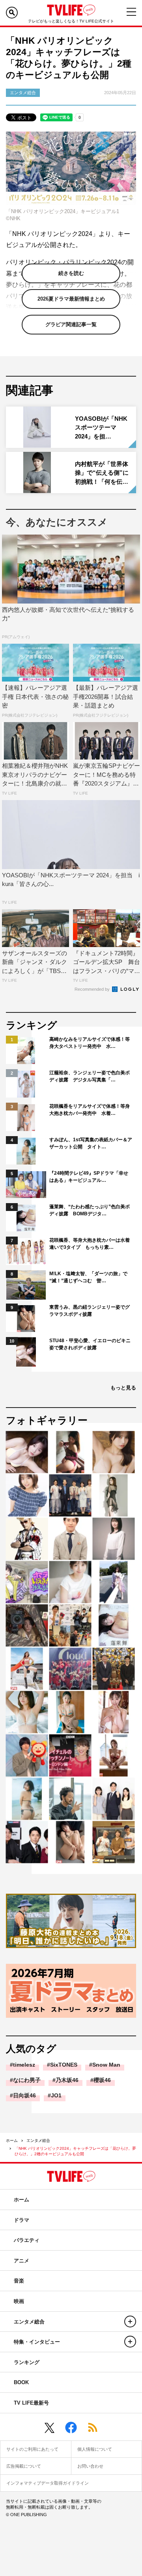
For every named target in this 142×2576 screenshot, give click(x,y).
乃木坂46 (67, 2080)
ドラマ (21, 2220)
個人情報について (95, 2449)
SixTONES (64, 2065)
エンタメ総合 (38, 2140)
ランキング (27, 2362)
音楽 (19, 2281)
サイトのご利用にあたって (32, 2449)
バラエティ (27, 2240)
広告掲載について (24, 2466)
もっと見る (123, 1388)
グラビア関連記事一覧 (71, 324)
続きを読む (71, 273)
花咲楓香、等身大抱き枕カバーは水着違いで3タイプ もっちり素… (90, 1244)
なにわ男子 (27, 2080)
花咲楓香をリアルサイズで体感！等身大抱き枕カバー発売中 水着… (90, 1110)
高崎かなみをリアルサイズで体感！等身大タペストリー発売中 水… (90, 1043)
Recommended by (93, 989)
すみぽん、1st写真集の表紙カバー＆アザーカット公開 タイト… (91, 1143)
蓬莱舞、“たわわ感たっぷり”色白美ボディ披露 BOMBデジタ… (90, 1210)
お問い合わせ (90, 2466)
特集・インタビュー (37, 2342)
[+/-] (130, 2322)
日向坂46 (24, 2095)
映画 (19, 2301)
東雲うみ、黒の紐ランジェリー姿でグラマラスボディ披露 (90, 1311)
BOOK (21, 2382)
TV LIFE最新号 (31, 2403)
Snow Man (106, 2065)
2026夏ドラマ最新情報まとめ (71, 299)
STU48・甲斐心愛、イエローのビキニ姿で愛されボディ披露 (90, 1344)
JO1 (56, 2095)
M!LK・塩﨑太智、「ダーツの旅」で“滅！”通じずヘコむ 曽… (88, 1277)
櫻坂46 (102, 2080)
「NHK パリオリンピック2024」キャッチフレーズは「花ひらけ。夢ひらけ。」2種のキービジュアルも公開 (75, 2151)
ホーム (12, 2140)
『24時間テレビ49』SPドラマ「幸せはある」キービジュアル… (89, 1177)
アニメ (21, 2261)
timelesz (24, 2065)
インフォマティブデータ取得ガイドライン (48, 2483)
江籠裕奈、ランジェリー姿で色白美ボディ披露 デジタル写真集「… (90, 1076)
